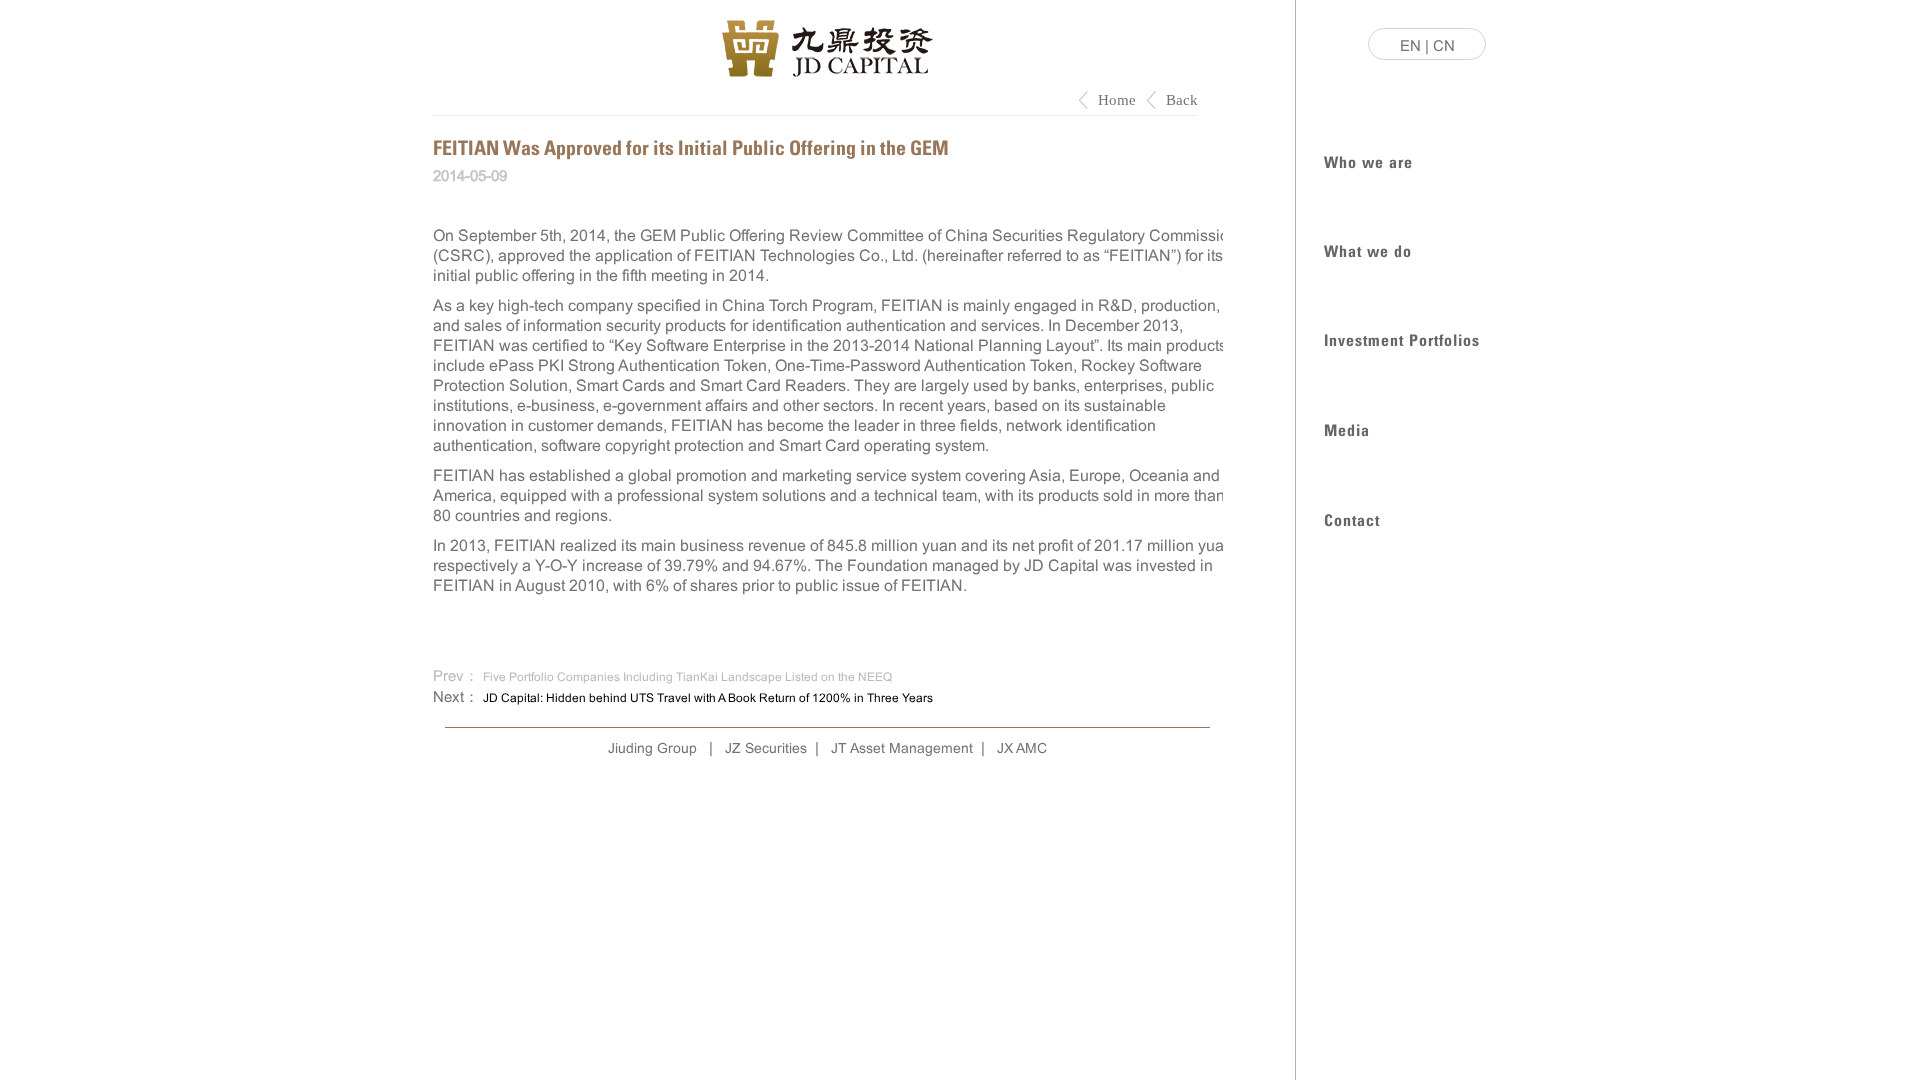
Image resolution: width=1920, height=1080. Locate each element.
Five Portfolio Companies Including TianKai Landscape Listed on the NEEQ (687, 677)
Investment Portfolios (1402, 338)
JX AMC (1022, 748)
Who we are (1368, 160)
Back (1182, 100)
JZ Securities (766, 748)
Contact (1352, 518)
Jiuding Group (652, 748)
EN (1410, 45)
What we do (1368, 249)
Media (1347, 428)
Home (1117, 100)
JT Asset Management (902, 748)
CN (1444, 45)
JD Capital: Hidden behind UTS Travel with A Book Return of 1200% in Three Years (708, 698)
